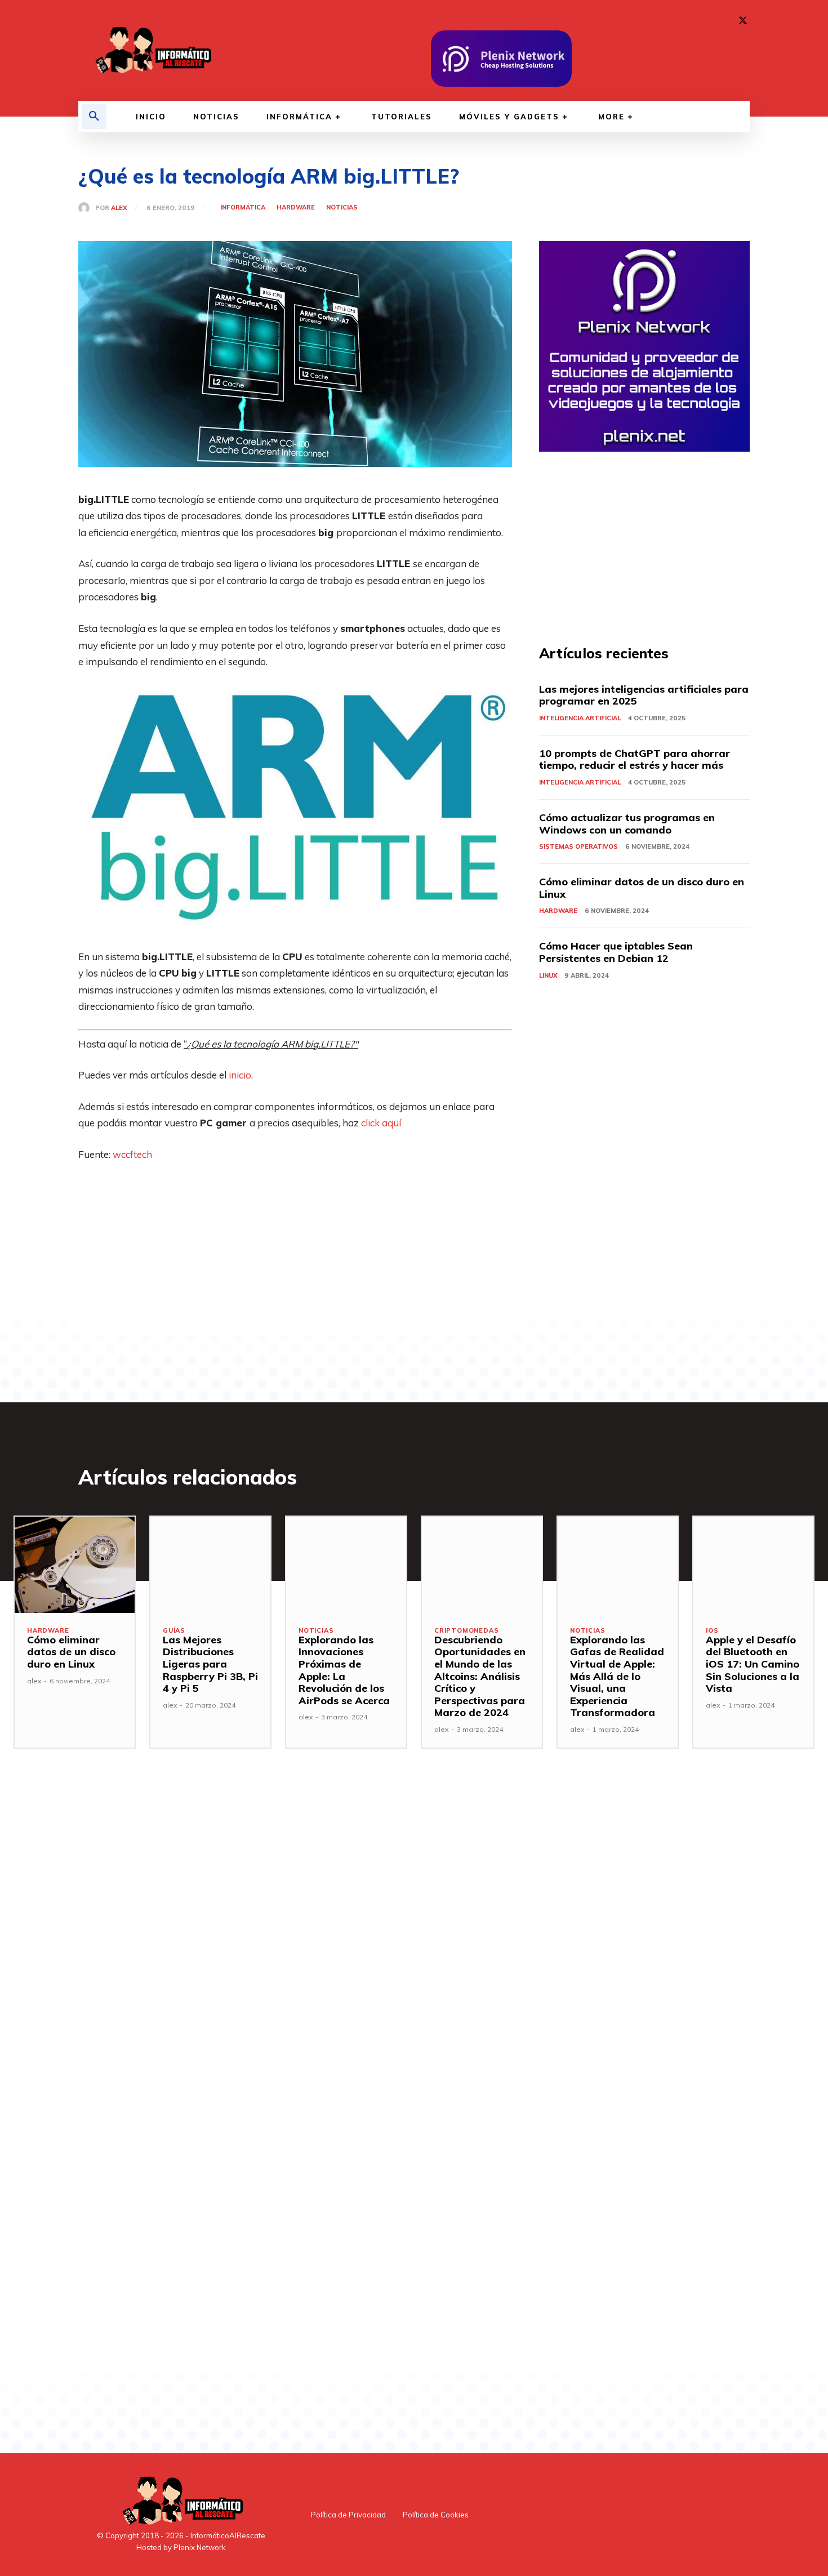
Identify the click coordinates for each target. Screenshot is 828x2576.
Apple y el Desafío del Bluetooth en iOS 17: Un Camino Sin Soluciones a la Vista (753, 1664)
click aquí (381, 1123)
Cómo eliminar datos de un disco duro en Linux (642, 888)
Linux (548, 975)
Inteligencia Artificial (580, 718)
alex (119, 208)
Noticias (342, 208)
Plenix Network (200, 2547)
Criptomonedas (466, 1631)
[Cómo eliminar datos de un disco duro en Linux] (75, 1565)
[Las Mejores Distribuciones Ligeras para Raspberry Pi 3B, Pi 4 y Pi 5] (210, 1565)
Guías (174, 1631)
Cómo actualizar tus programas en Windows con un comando (627, 824)
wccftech (132, 1154)
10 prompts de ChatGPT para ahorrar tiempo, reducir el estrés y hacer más (635, 759)
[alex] (87, 208)
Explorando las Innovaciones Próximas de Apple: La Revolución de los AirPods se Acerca (344, 1670)
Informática (243, 208)
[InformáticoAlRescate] (152, 50)
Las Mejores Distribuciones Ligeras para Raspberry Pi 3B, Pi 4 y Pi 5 (210, 1664)
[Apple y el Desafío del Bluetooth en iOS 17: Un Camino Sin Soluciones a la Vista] (753, 1565)
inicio (240, 1075)
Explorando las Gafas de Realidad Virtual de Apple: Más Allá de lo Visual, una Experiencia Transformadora (617, 1676)
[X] (743, 21)
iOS (712, 1631)
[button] (94, 117)
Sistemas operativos (578, 846)
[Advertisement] (295, 1256)
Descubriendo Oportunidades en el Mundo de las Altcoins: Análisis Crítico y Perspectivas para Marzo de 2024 (480, 1676)
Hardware (296, 208)
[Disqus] (295, 1951)
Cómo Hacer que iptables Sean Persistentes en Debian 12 (616, 952)
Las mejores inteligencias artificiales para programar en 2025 (644, 695)
